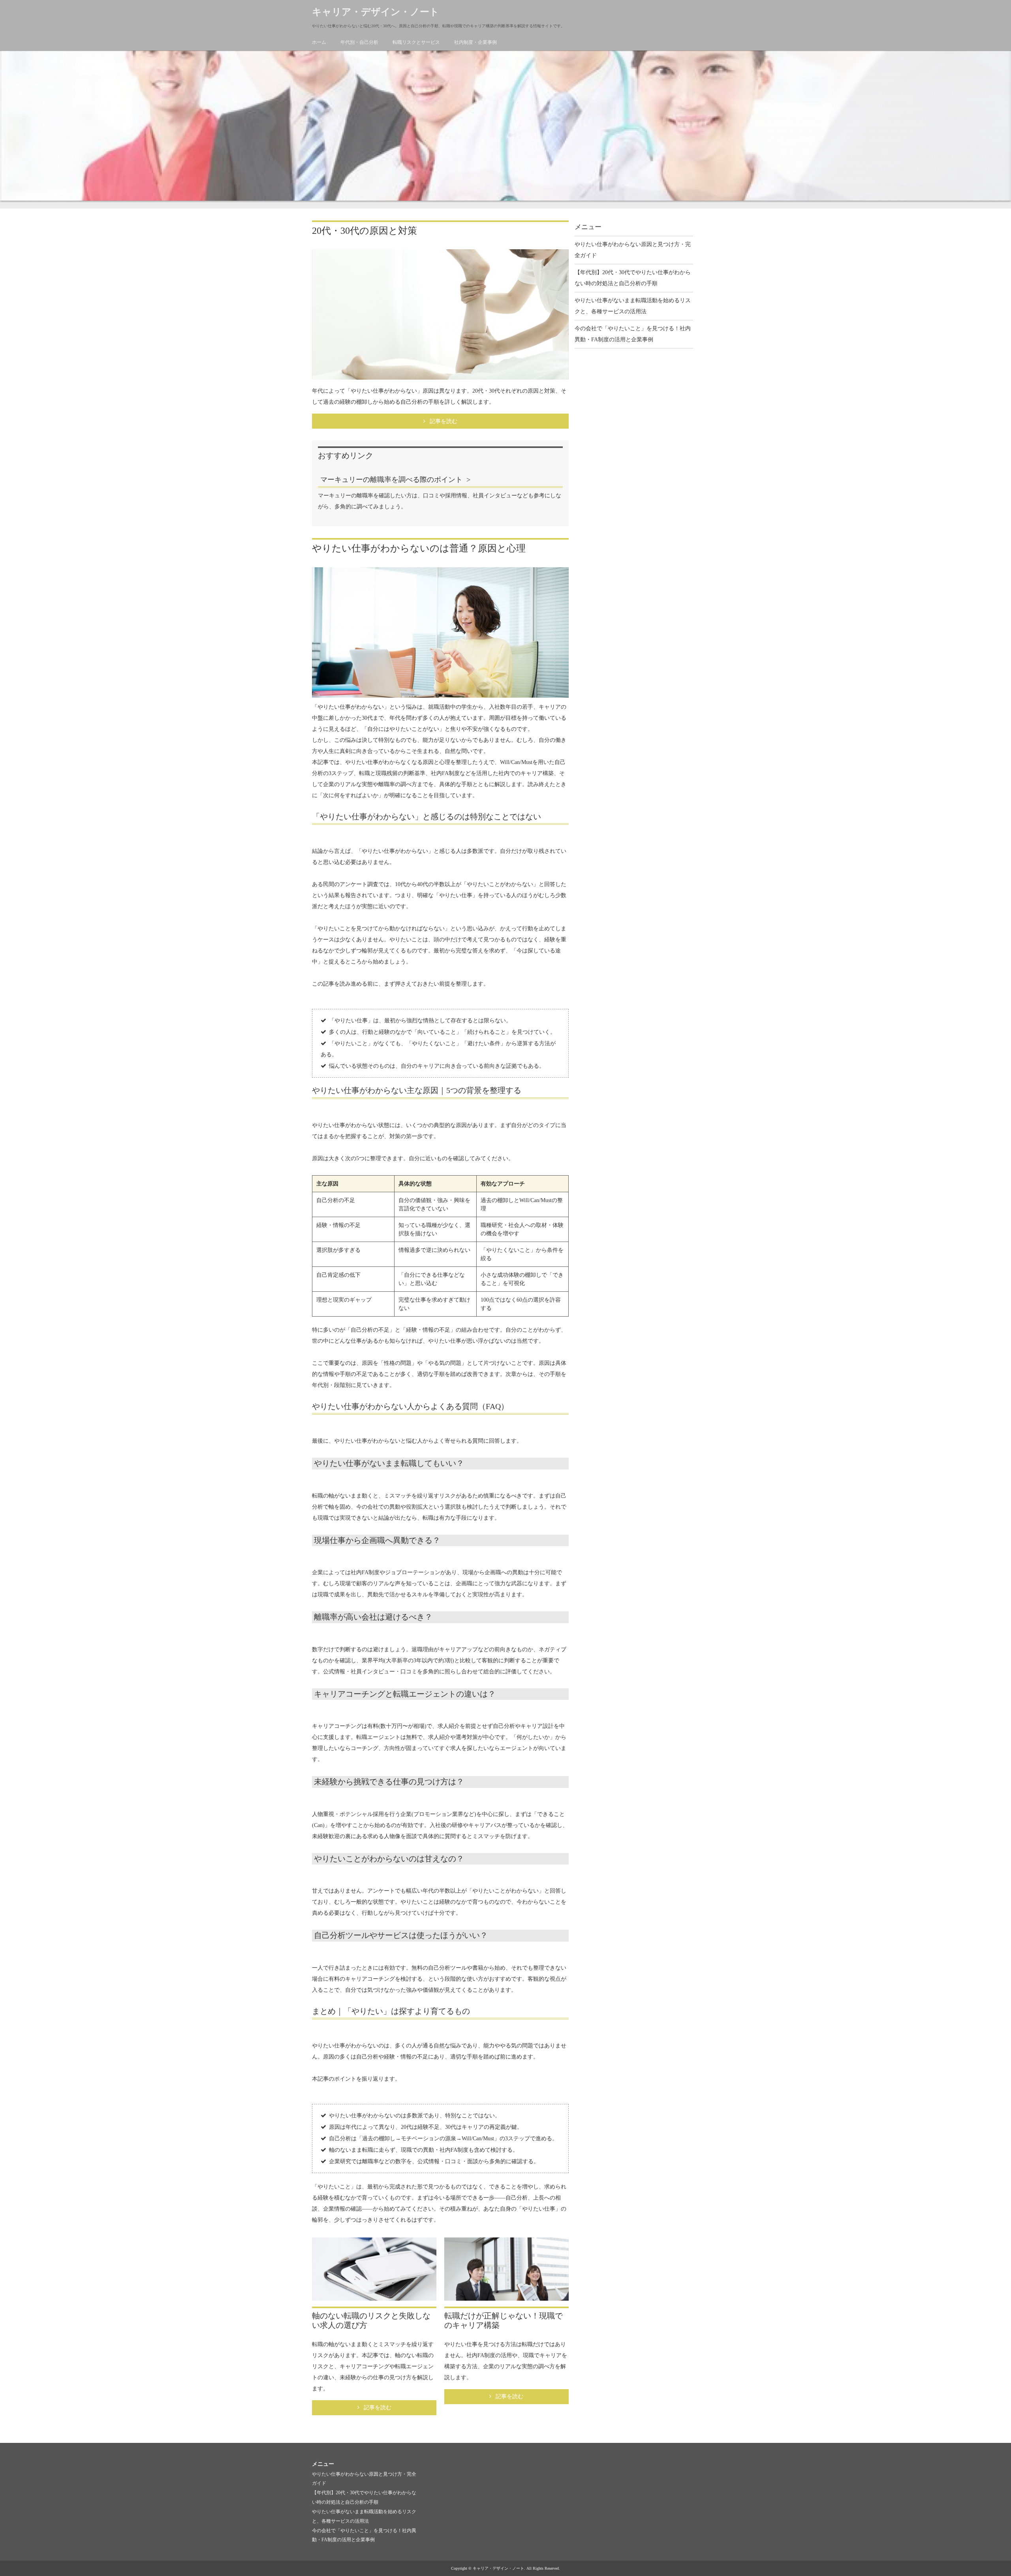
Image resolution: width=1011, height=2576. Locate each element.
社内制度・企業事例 (475, 42)
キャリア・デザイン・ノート (376, 12)
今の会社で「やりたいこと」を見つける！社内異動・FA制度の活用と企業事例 (633, 334)
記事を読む (443, 421)
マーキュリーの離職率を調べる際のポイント (391, 480)
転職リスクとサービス (416, 42)
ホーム (319, 42)
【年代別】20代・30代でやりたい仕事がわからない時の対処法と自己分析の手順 (633, 278)
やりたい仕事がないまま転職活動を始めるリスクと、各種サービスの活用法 (633, 306)
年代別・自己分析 (359, 42)
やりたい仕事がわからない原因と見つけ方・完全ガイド (633, 250)
